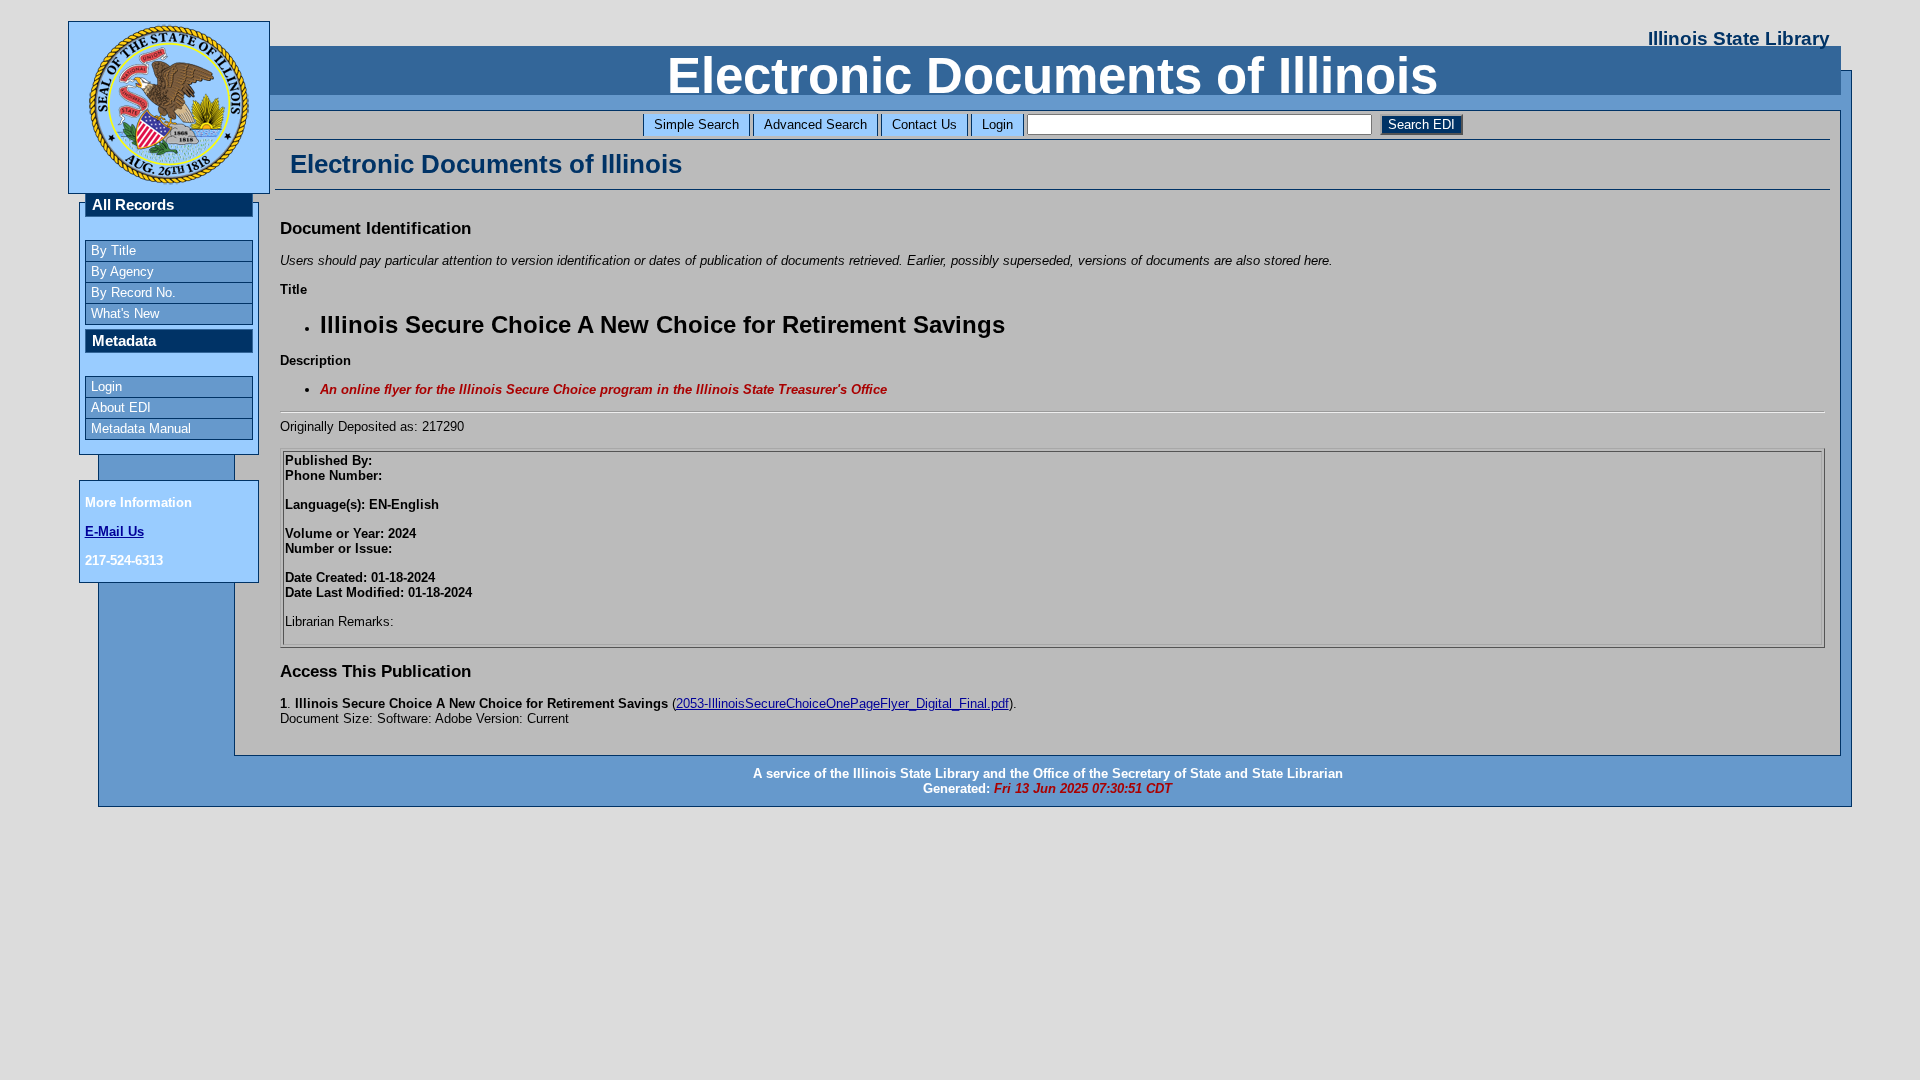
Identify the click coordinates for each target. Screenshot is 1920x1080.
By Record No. (133, 292)
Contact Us (924, 124)
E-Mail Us (114, 531)
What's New (125, 313)
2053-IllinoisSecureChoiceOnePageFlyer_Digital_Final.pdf (842, 703)
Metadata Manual (141, 428)
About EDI (121, 407)
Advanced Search (815, 124)
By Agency (122, 271)
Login (997, 124)
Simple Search (696, 124)
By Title (113, 250)
